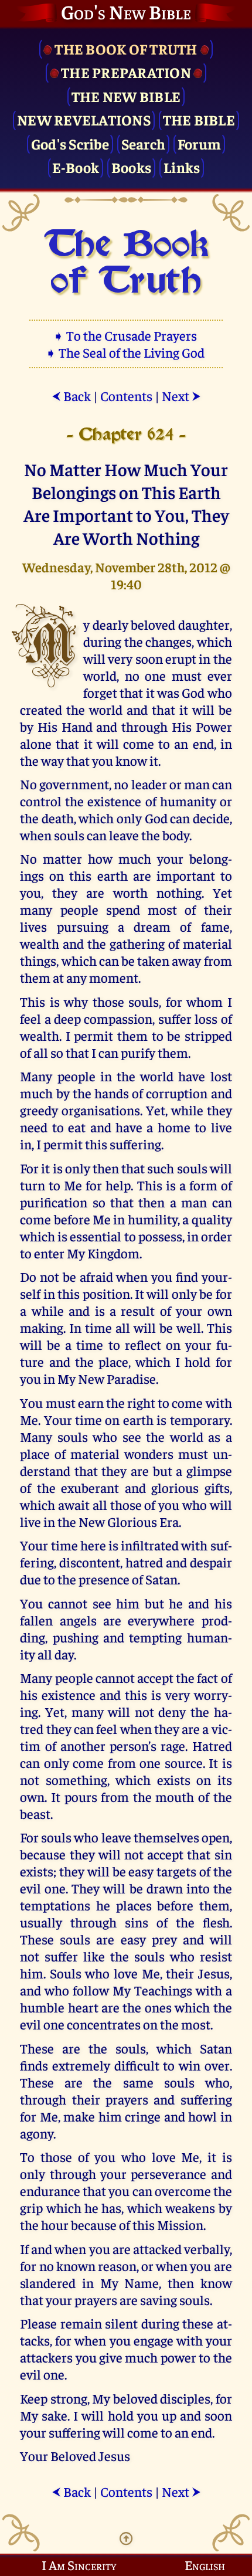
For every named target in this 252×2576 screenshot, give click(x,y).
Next (181, 396)
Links (182, 167)
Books (131, 167)
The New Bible (126, 96)
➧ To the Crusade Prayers (126, 335)
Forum (199, 143)
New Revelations (84, 119)
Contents (126, 396)
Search (144, 143)
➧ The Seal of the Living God (126, 352)
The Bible (199, 119)
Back (71, 396)
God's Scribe (70, 143)
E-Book (76, 167)
